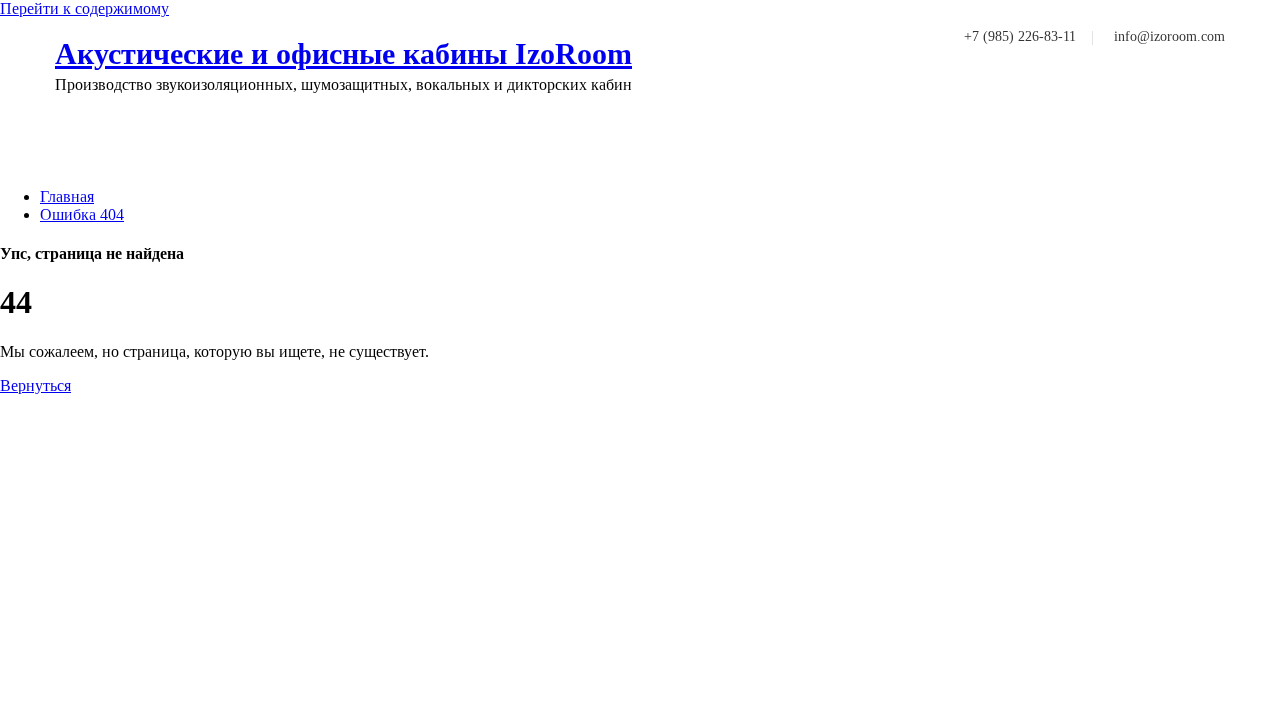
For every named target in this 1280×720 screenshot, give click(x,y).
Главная (67, 196)
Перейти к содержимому (84, 8)
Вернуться (35, 385)
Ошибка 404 (82, 214)
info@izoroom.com (1169, 36)
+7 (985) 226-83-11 (1020, 36)
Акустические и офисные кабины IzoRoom (343, 53)
